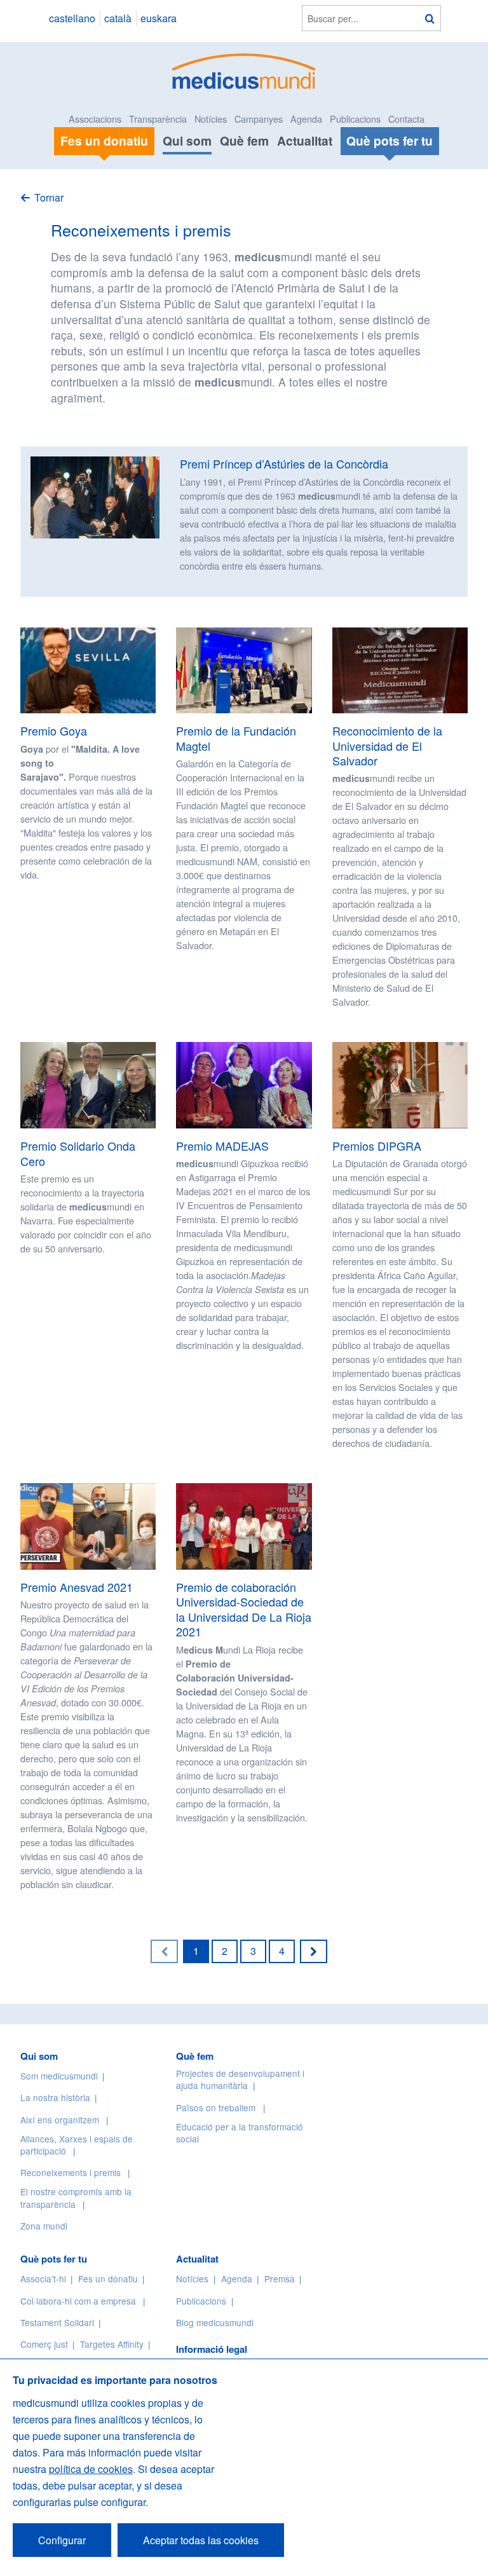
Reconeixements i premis (71, 2172)
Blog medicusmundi (215, 2322)
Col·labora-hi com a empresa (78, 2301)
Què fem (244, 140)
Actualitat (305, 140)
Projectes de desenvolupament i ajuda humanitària (240, 2079)
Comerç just (44, 2344)
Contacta (406, 119)
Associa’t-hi (43, 2278)
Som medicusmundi (59, 2076)
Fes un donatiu (108, 2278)
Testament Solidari (57, 2322)
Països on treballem (217, 2107)
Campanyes (259, 119)
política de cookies (91, 2469)
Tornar (49, 197)
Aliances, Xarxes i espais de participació (77, 2145)
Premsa (280, 2278)
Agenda (306, 119)
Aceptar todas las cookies (201, 2540)
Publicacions (355, 119)
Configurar (62, 2540)
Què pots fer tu (54, 2259)
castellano (72, 18)
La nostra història (55, 2097)
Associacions (95, 119)
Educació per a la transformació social (240, 2133)
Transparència (158, 119)
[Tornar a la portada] (244, 70)
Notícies (211, 119)
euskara (159, 18)
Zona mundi (44, 2226)
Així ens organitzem (60, 2120)
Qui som (187, 140)
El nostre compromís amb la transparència (76, 2197)
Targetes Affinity (112, 2344)
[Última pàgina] (314, 1951)
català (118, 18)
